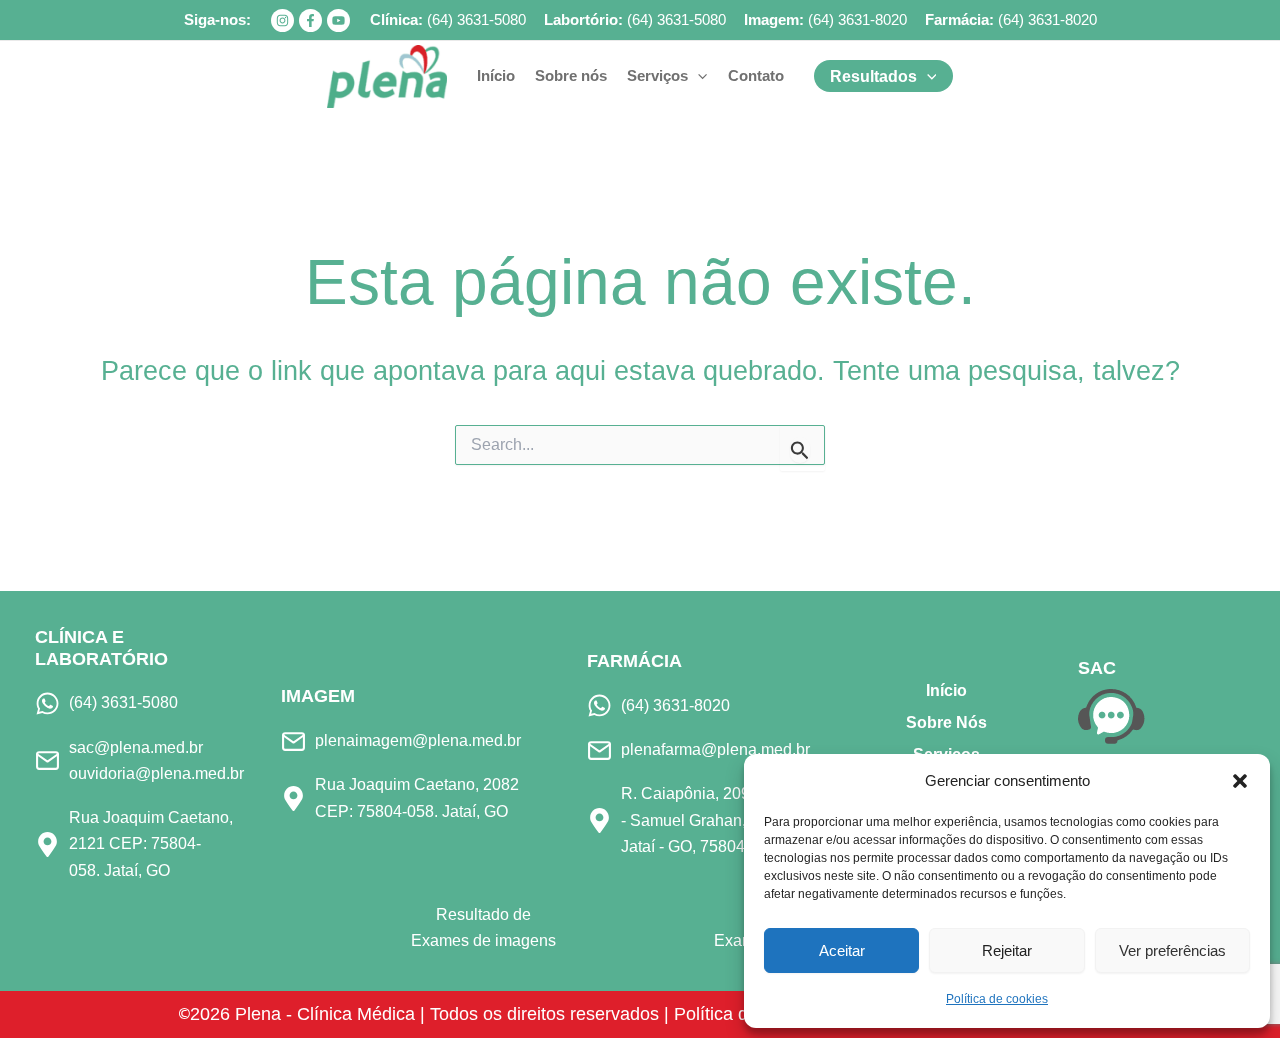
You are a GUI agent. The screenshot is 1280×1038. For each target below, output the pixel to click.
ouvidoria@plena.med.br (156, 773)
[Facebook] (310, 20)
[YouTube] (338, 20)
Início (946, 690)
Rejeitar (1007, 950)
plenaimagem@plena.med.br (418, 740)
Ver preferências (1172, 950)
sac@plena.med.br (136, 747)
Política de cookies (997, 999)
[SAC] (1111, 715)
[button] (1240, 781)
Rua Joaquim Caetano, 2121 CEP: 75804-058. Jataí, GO (151, 844)
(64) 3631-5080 (476, 19)
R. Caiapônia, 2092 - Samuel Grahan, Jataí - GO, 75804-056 (699, 820)
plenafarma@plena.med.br (715, 749)
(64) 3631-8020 (857, 19)
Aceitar (842, 950)
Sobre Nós (946, 722)
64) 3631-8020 (1050, 19)
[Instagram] (282, 20)
